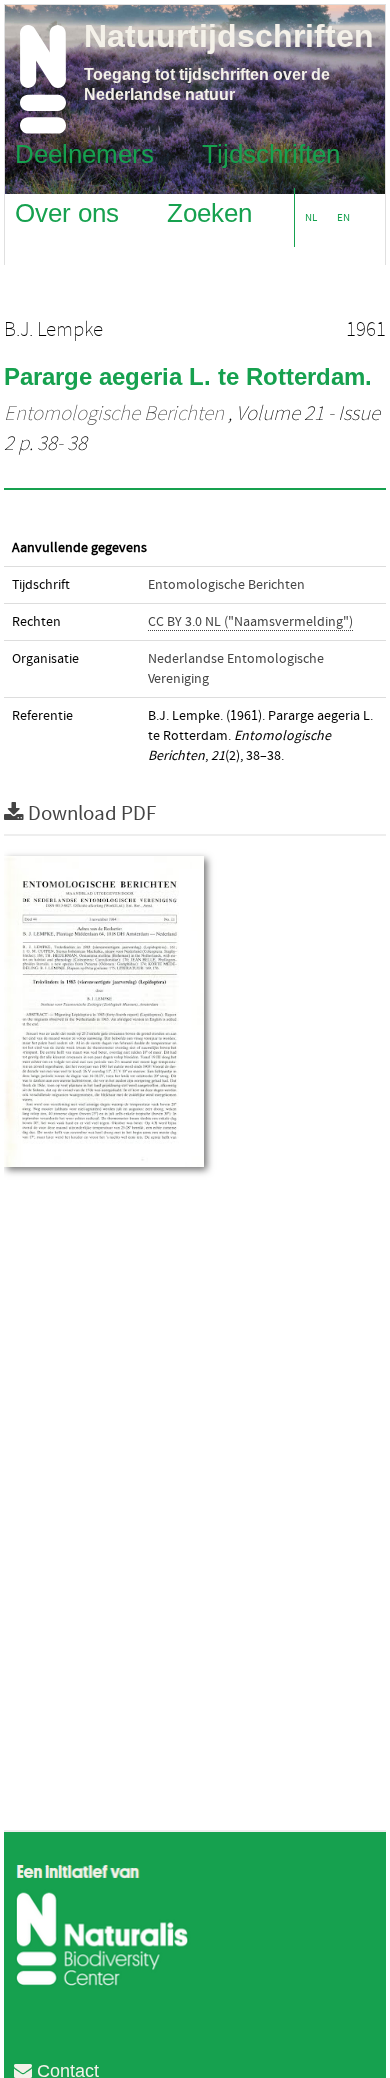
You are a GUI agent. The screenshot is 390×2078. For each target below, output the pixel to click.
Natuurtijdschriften (229, 36)
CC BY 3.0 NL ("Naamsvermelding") (250, 622)
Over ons (67, 212)
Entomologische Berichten (114, 414)
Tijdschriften (271, 153)
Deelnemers (84, 153)
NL (311, 217)
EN (343, 217)
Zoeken (209, 212)
